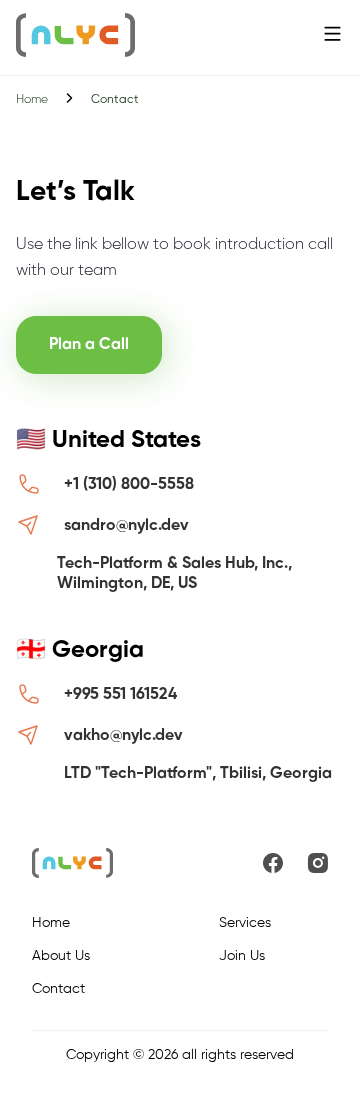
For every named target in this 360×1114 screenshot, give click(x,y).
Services (245, 923)
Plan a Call (89, 345)
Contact (58, 989)
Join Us (242, 956)
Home (32, 100)
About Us (61, 956)
